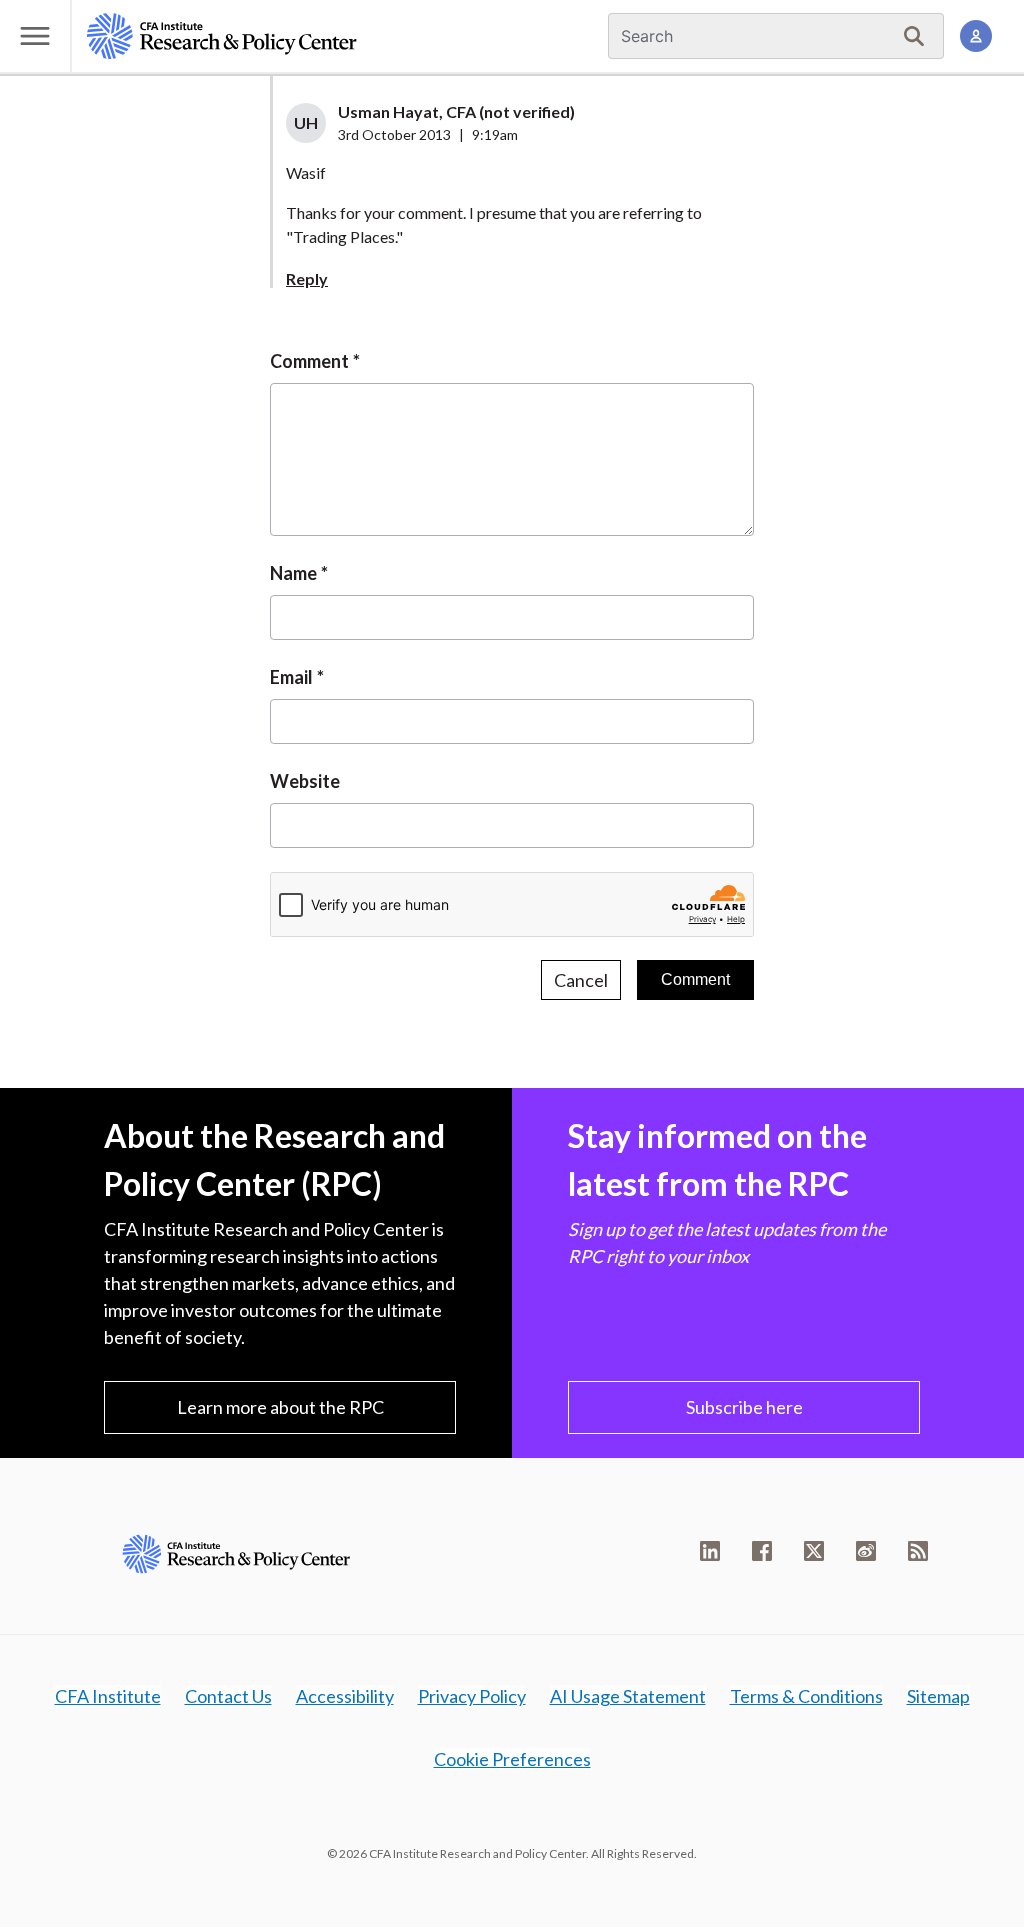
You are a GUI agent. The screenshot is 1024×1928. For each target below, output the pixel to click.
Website (305, 781)
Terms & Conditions (806, 1696)
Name (293, 573)
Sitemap (938, 1696)
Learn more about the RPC (280, 1407)
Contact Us (228, 1696)
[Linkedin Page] (710, 1551)
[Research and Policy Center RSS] (918, 1551)
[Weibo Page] (866, 1551)
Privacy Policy (472, 1696)
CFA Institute (108, 1696)
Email (291, 677)
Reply (307, 278)
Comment (309, 361)
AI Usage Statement (628, 1696)
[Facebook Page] (762, 1551)
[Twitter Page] (814, 1551)
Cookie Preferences (512, 1759)
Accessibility (345, 1696)
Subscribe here (744, 1407)
